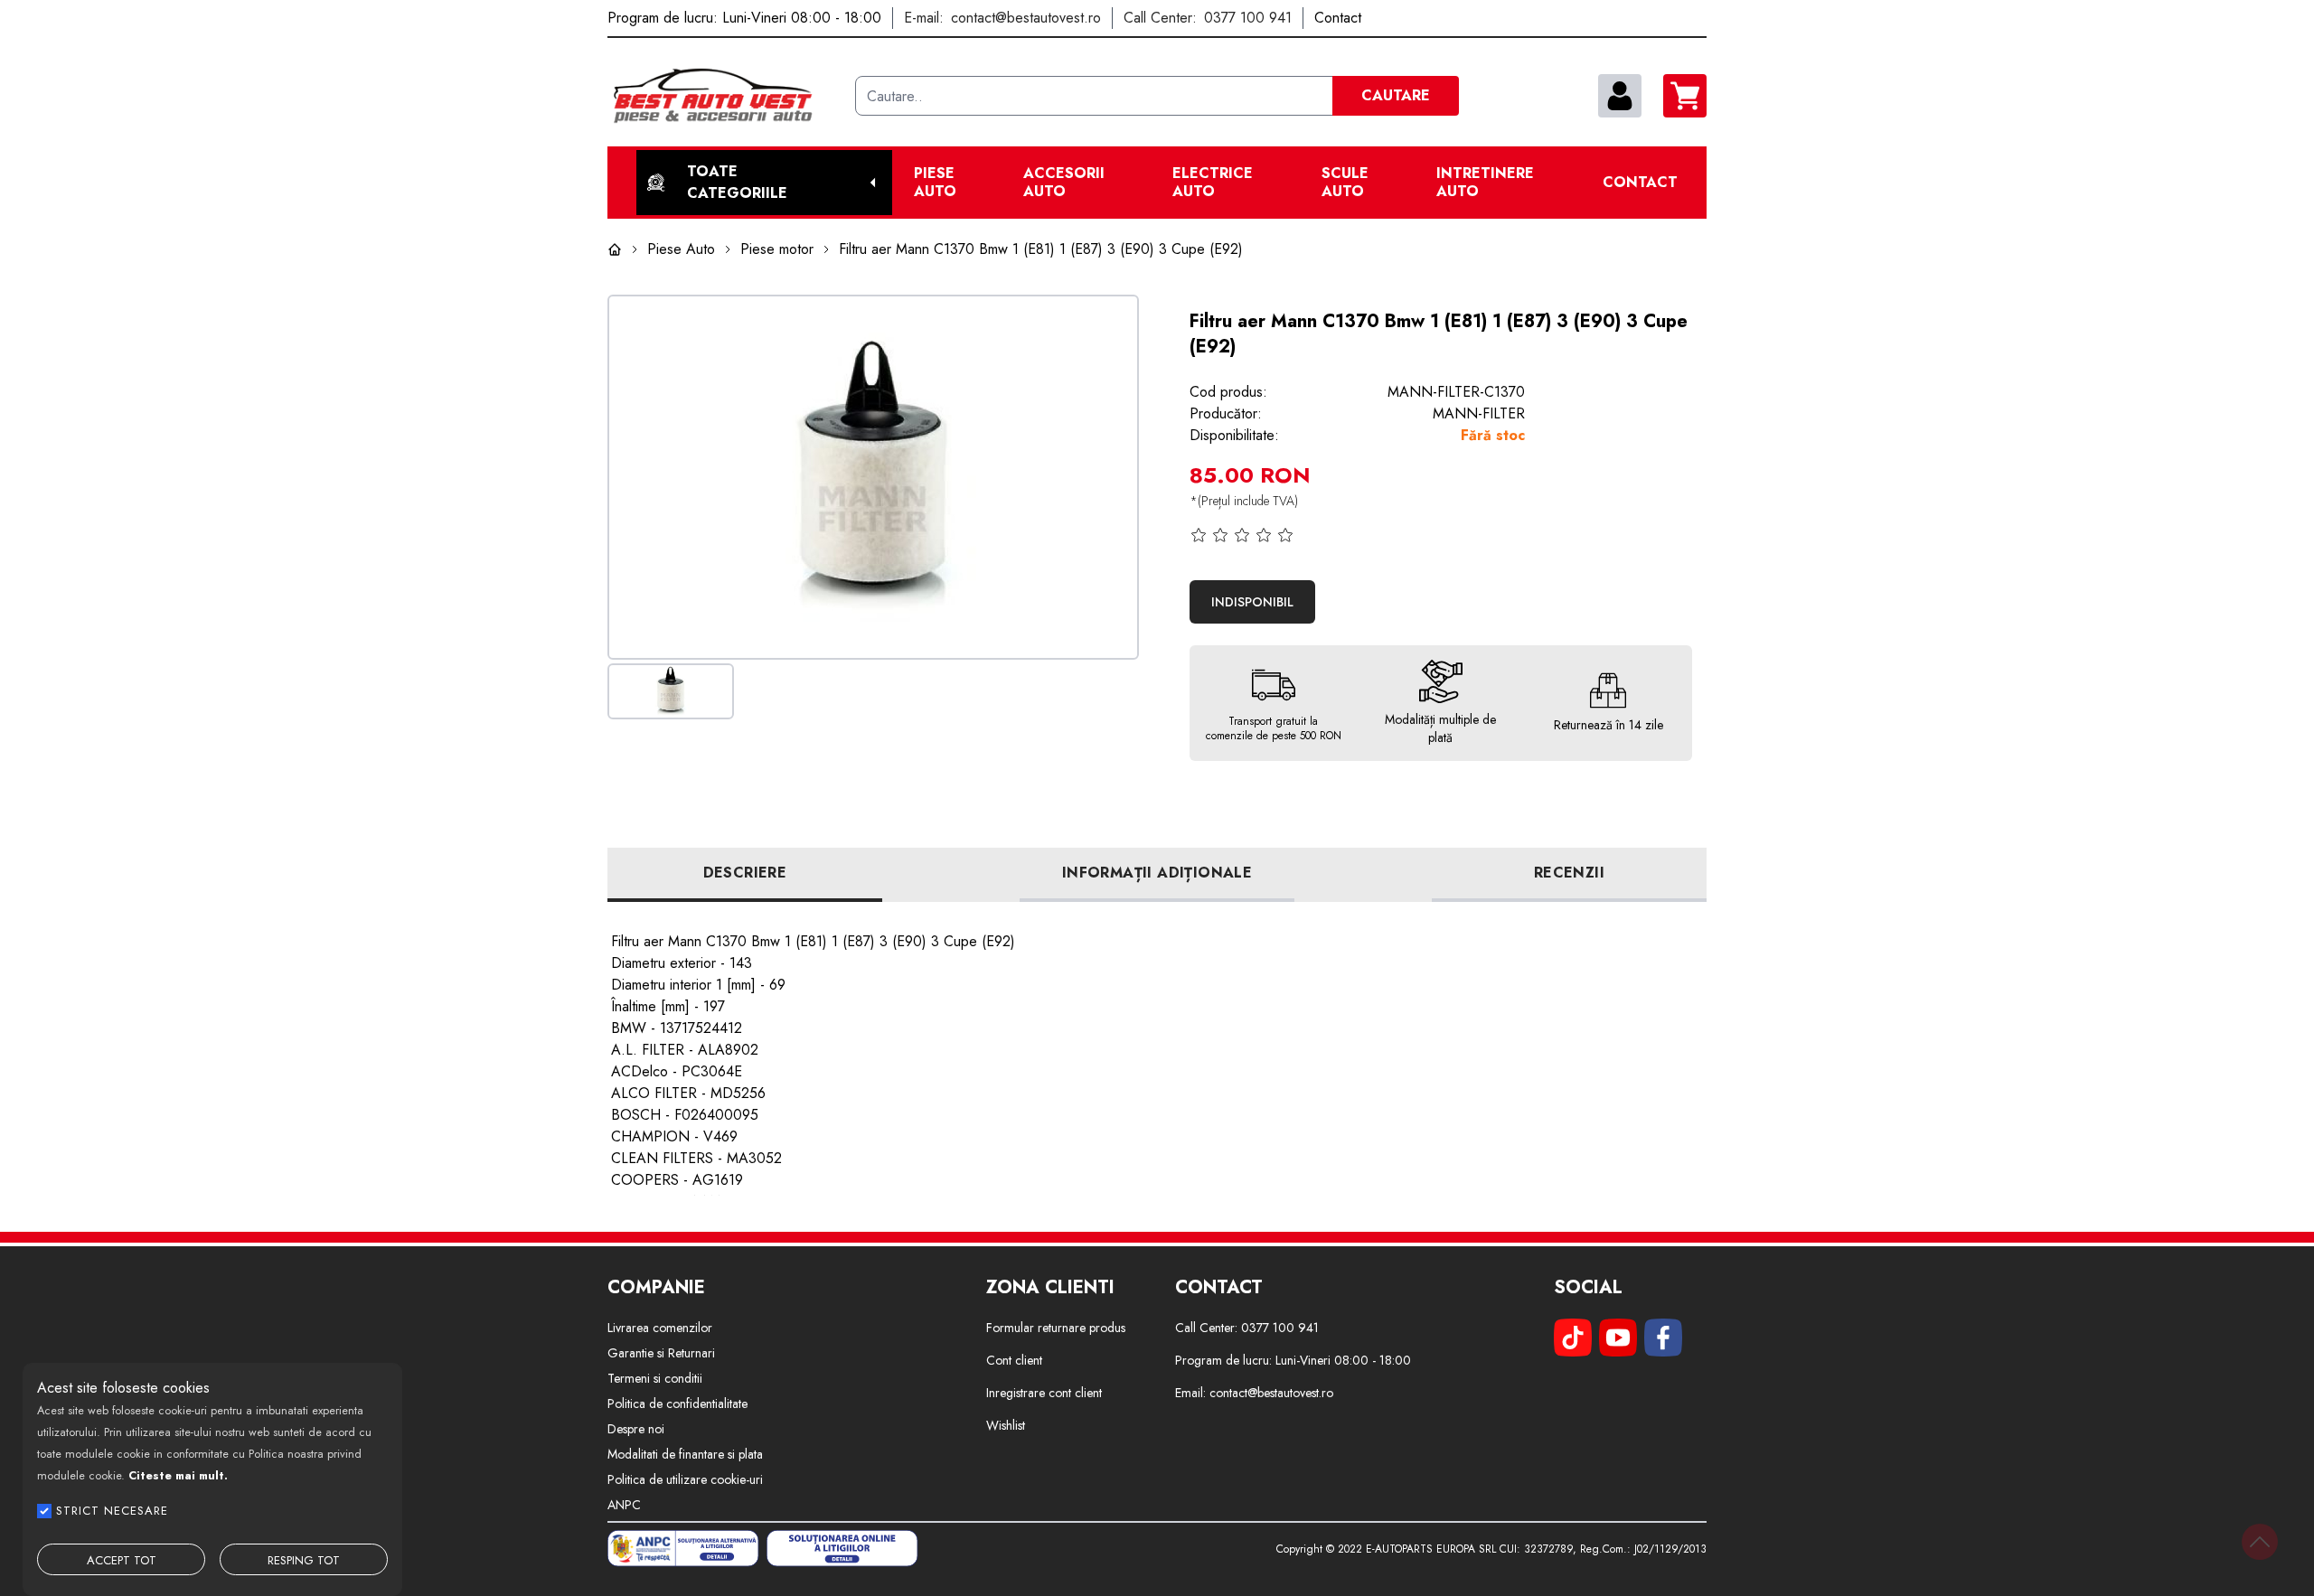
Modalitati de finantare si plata (685, 1454)
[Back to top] (2260, 1542)
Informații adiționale (1157, 873)
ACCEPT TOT (122, 1560)
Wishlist (1006, 1425)
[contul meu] (1620, 96)
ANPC (624, 1505)
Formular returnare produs (1056, 1328)
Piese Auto (935, 183)
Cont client (1014, 1360)
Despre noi (636, 1429)
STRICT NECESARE (112, 1511)
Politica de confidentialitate (677, 1404)
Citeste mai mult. (178, 1475)
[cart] (1685, 96)
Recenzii (1569, 873)
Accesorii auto (1064, 183)
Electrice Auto (1213, 183)
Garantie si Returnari (661, 1353)
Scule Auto (1345, 183)
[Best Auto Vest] (724, 96)
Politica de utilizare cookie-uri (685, 1479)
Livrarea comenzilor (660, 1328)
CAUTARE (1396, 95)
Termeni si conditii (655, 1378)
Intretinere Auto (1485, 183)
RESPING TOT (304, 1560)
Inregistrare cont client (1044, 1393)
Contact (1640, 183)
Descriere (745, 873)
